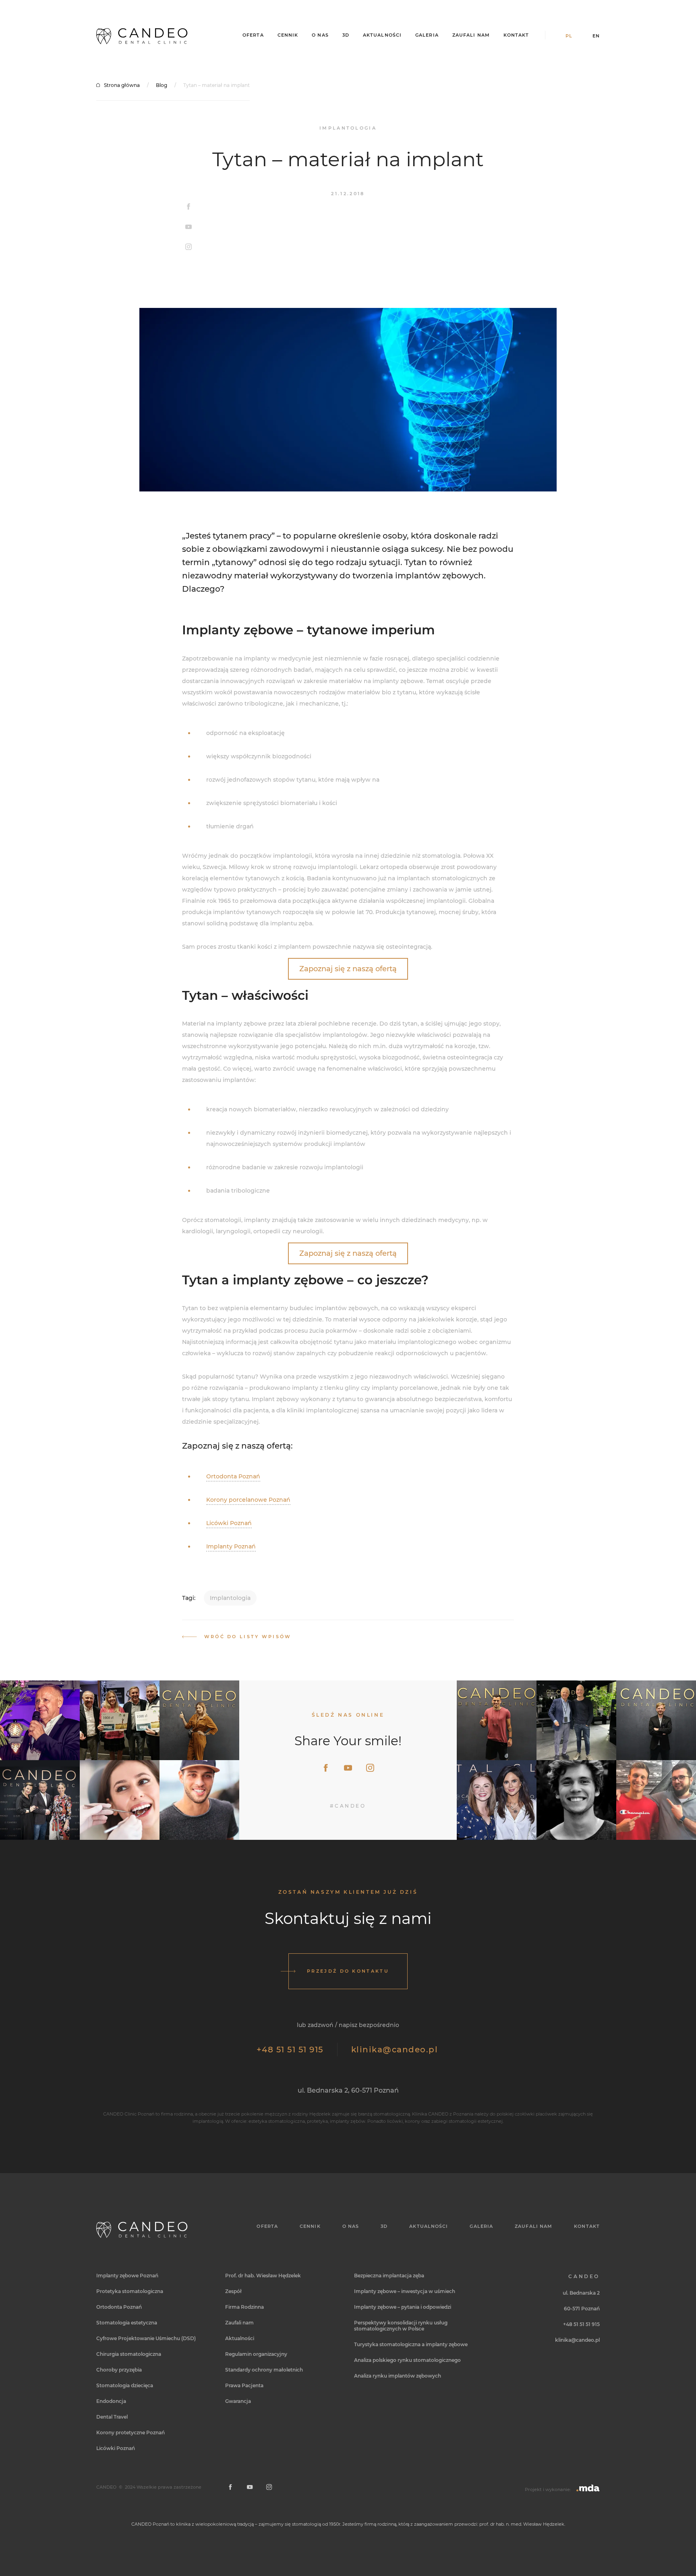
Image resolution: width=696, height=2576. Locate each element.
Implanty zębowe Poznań (127, 2276)
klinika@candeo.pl (395, 2050)
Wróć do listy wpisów (248, 1637)
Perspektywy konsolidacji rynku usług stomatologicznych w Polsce (401, 2326)
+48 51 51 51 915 (290, 2050)
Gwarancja (238, 2401)
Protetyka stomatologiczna (130, 2291)
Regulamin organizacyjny (256, 2354)
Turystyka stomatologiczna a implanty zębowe (411, 2344)
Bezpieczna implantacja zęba (389, 2276)
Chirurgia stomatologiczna (129, 2354)
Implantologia (230, 1598)
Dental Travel (112, 2417)
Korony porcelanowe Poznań (248, 1500)
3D (346, 35)
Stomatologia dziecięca (125, 2385)
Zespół (233, 2291)
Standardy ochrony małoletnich (264, 2370)
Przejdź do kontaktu (348, 1971)
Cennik (288, 35)
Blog (162, 85)
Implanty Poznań (231, 1546)
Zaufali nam (471, 35)
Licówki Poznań (229, 1523)
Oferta (253, 35)
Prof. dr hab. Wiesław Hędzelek (263, 2276)
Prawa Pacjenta (244, 2385)
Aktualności (382, 35)
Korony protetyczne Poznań (130, 2433)
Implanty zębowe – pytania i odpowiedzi (403, 2307)
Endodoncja (111, 2401)
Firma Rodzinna (244, 2307)
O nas (320, 35)
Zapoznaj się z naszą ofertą (348, 969)
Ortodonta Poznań (233, 1476)
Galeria (427, 35)
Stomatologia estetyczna (127, 2323)
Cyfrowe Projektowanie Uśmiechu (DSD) (146, 2338)
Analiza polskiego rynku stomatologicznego (407, 2360)
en (596, 36)
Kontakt (516, 35)
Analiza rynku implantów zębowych (398, 2376)
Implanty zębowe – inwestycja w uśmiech (405, 2291)
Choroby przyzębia (119, 2370)
